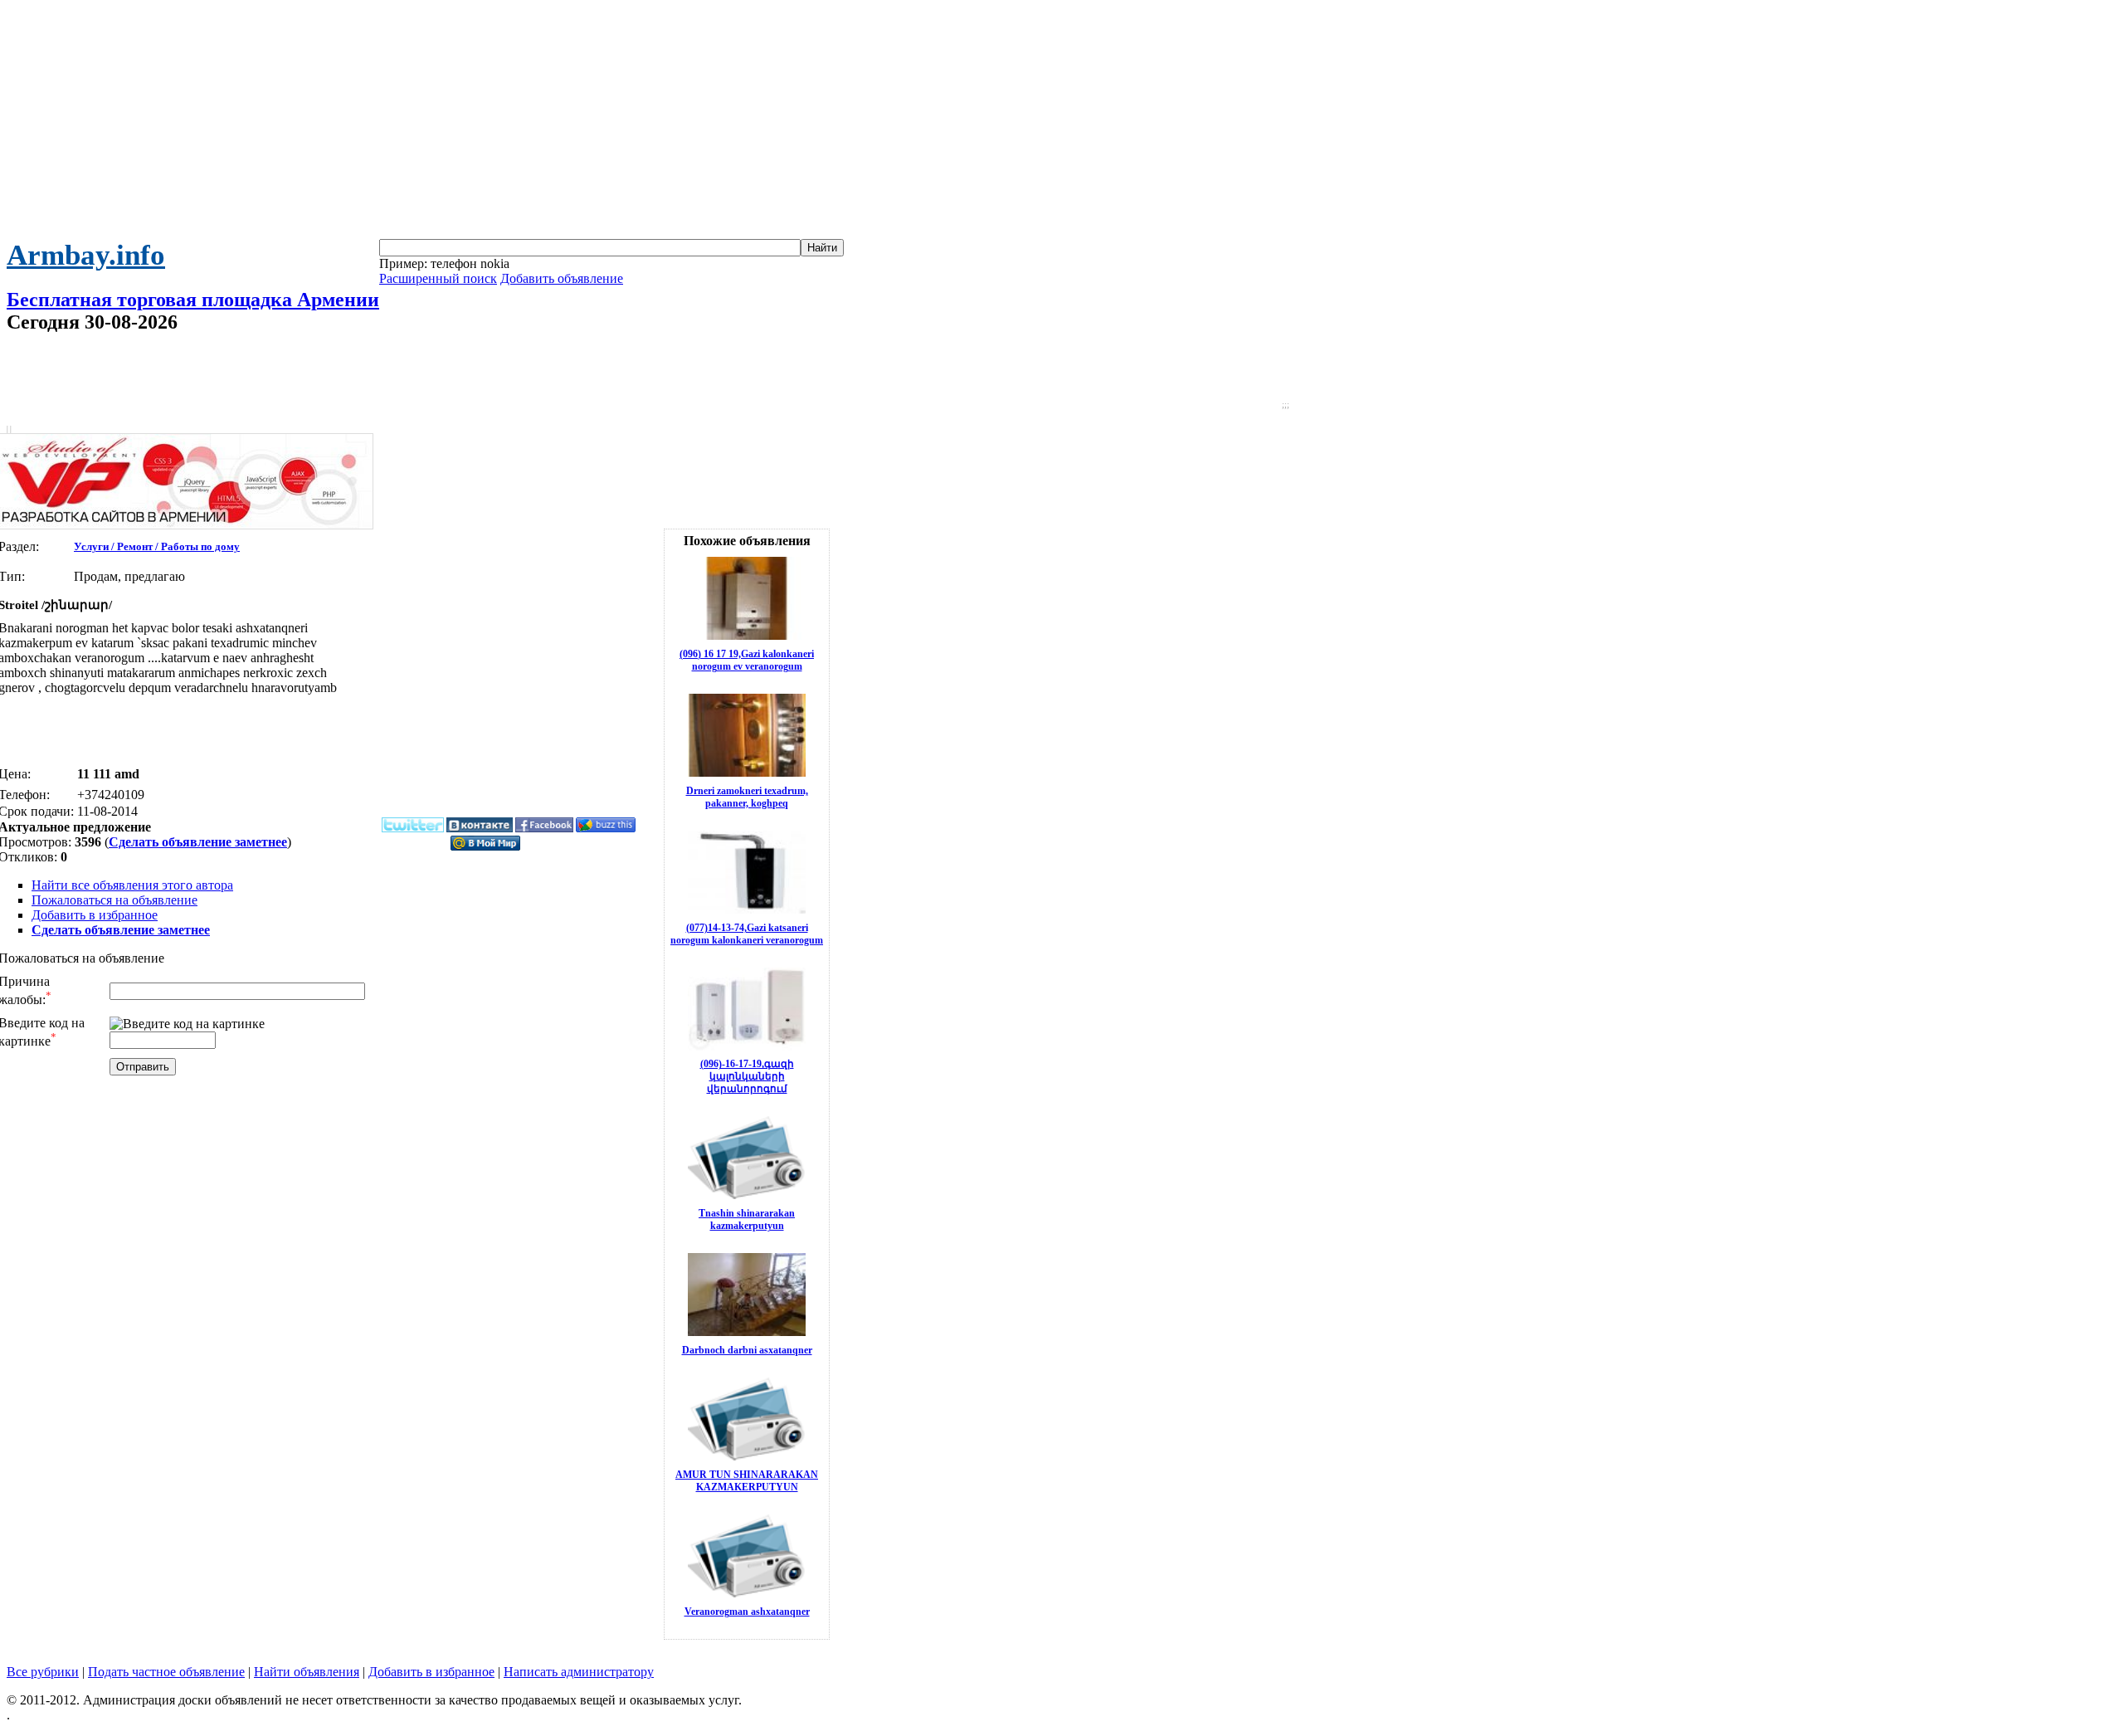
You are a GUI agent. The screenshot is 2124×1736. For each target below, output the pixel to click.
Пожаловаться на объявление (114, 900)
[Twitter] (413, 829)
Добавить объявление (562, 278)
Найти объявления (307, 1672)
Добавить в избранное (95, 915)
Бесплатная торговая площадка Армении (193, 300)
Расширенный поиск (438, 278)
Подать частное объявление (166, 1672)
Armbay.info (86, 255)
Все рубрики (43, 1672)
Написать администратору (579, 1672)
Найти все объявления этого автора (132, 885)
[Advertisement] (1062, 123)
